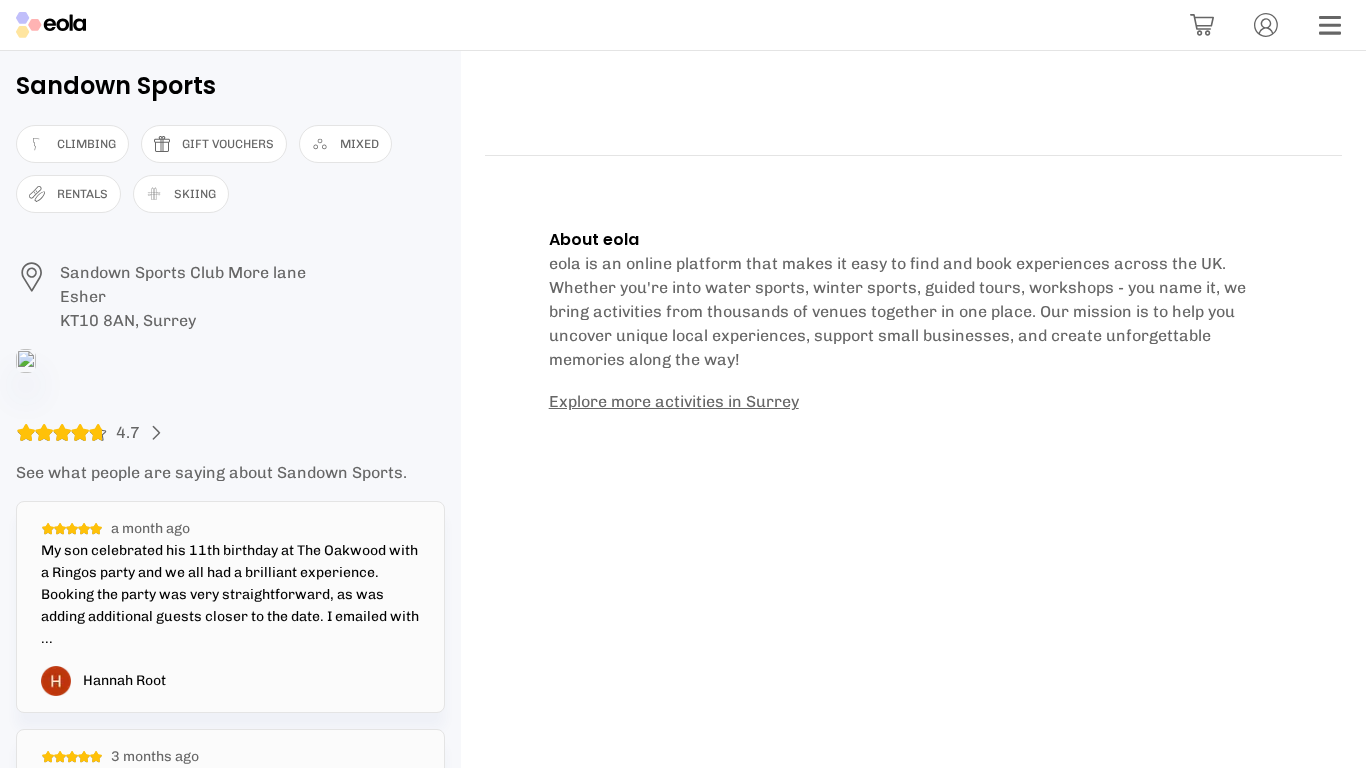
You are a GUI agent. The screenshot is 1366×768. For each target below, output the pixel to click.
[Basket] (1202, 25)
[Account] (1266, 25)
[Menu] (1330, 25)
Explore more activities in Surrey (674, 401)
